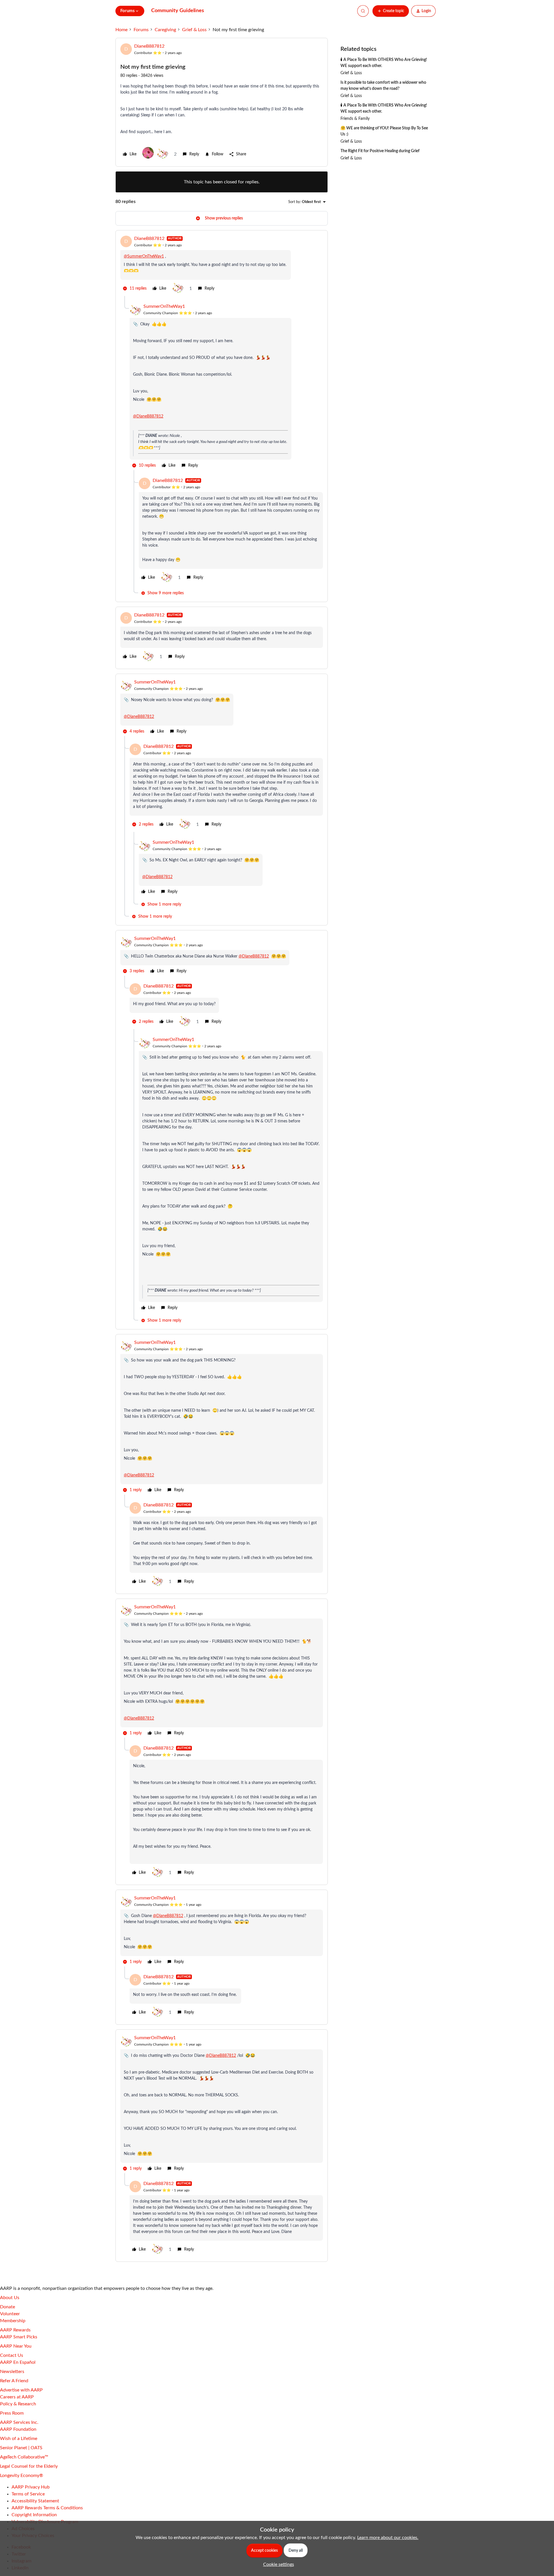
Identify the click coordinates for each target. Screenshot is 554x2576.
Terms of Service (28, 2494)
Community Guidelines (178, 11)
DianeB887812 (149, 46)
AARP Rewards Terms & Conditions (47, 2508)
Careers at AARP (17, 2397)
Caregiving (165, 30)
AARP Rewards (15, 2330)
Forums (141, 30)
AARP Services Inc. (19, 2422)
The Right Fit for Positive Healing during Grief (380, 151)
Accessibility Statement (35, 2501)
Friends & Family (355, 119)
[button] (391, 11)
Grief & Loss (194, 30)
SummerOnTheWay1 (164, 306)
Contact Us (12, 2355)
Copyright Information (34, 2515)
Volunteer (10, 2314)
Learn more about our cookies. (388, 2538)
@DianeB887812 (148, 416)
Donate (8, 2307)
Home (121, 30)
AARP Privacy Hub (31, 2487)
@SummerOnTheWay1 (144, 256)
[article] (222, 266)
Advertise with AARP (21, 2390)
